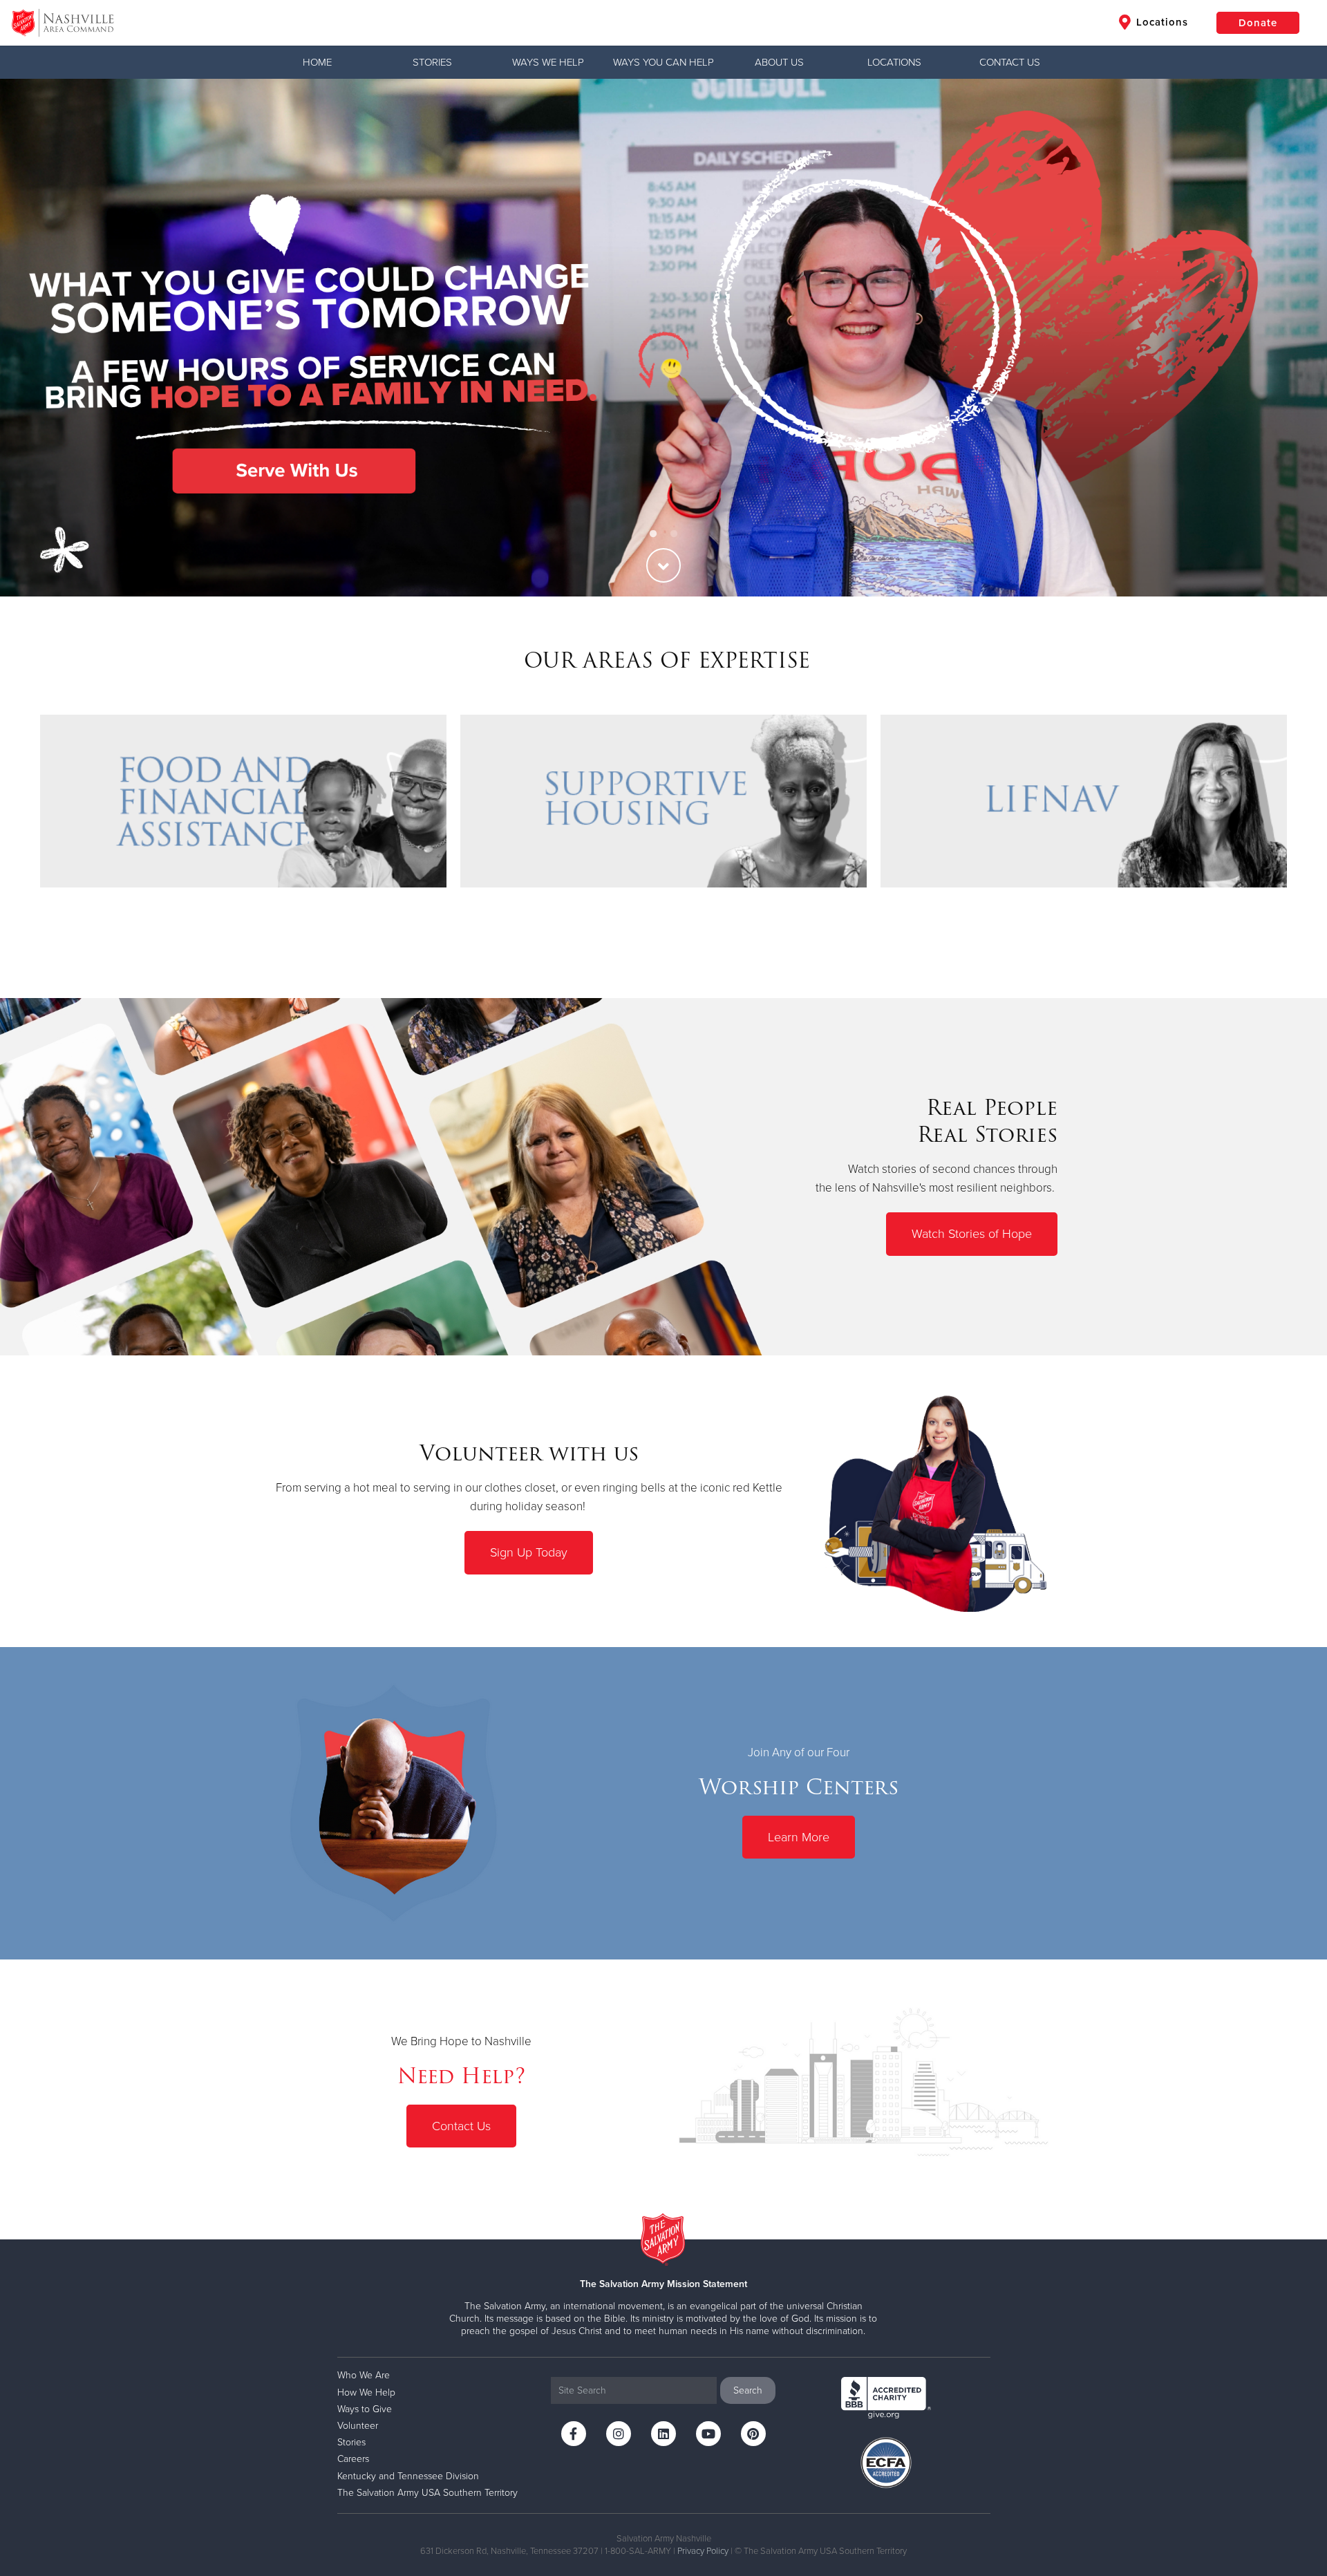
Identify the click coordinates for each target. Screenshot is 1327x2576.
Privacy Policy (703, 2551)
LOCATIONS (894, 62)
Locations (1160, 22)
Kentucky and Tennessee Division (408, 2476)
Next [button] (1292, 337)
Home (317, 62)
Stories (432, 62)
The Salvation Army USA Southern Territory (427, 2493)
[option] (663, 338)
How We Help (366, 2392)
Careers (353, 2459)
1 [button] (653, 534)
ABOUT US (779, 62)
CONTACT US (1010, 62)
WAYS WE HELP (548, 62)
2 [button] (674, 534)
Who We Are (364, 2375)
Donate (1258, 23)
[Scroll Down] (663, 565)
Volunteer (358, 2426)
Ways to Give (365, 2409)
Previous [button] (35, 337)
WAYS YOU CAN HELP (663, 62)
